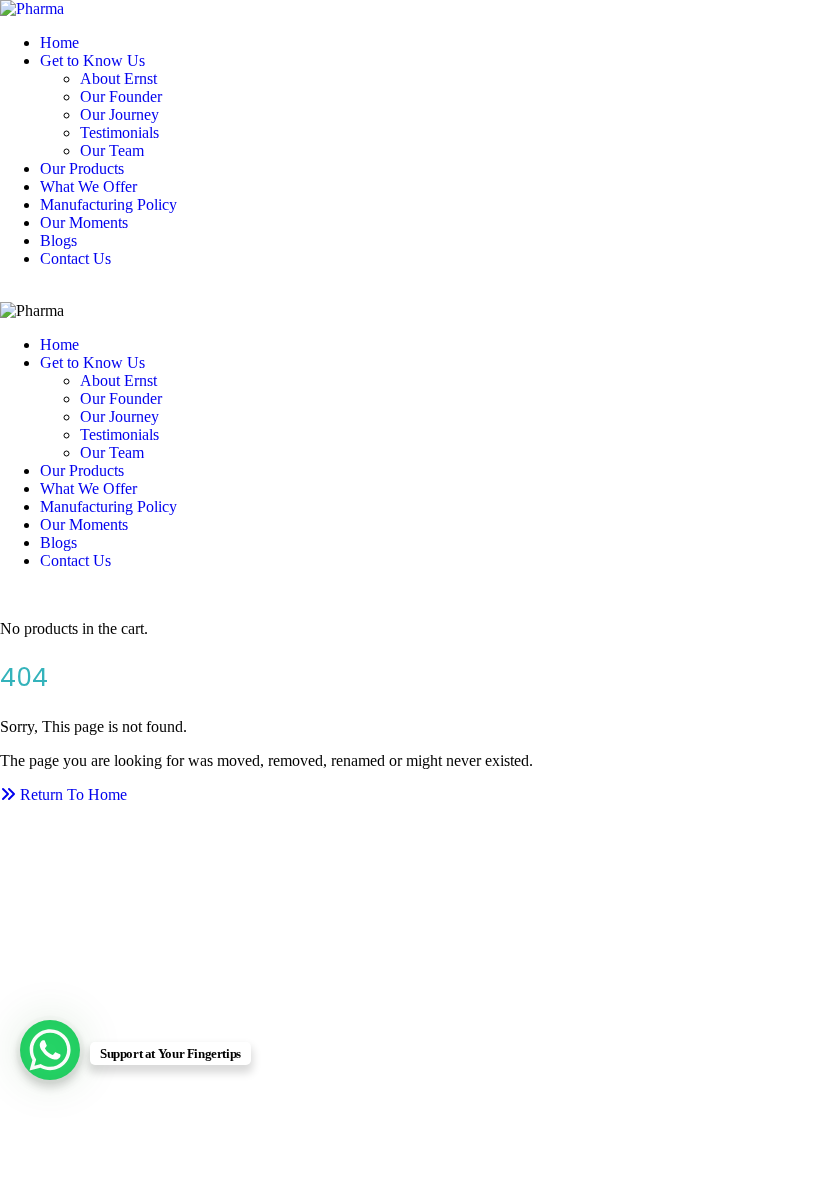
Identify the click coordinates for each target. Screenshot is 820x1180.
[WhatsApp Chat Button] (50, 1050)
